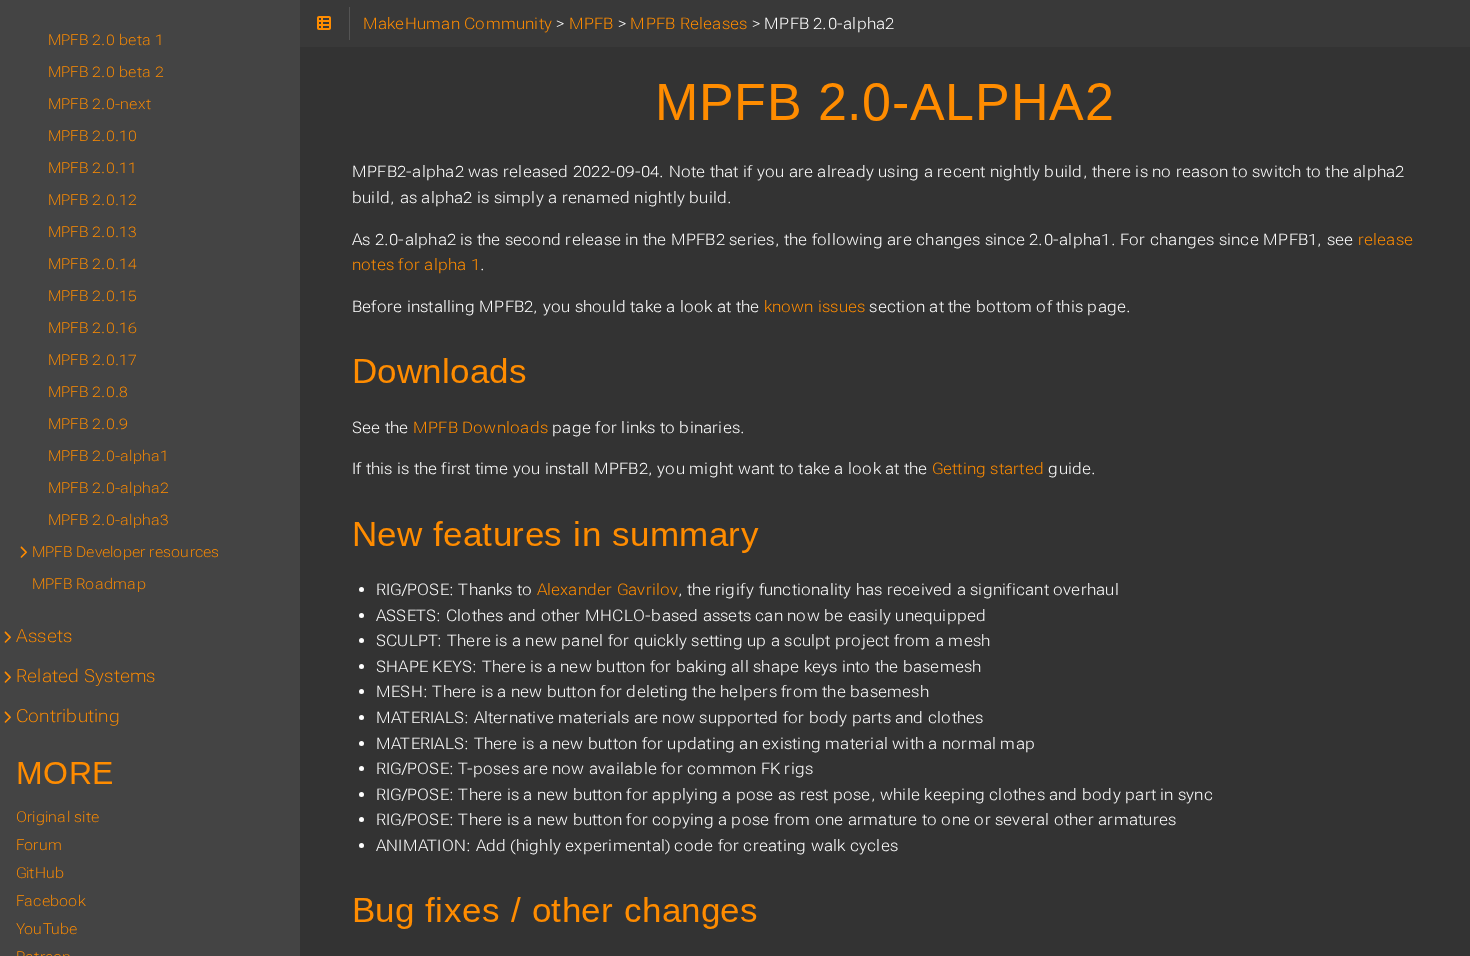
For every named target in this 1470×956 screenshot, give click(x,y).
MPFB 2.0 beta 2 (106, 72)
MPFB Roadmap (89, 584)
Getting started (988, 468)
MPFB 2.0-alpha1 (108, 456)
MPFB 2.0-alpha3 (108, 520)
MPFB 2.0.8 (88, 392)
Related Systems (85, 676)
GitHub (40, 873)
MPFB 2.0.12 (93, 200)
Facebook (51, 901)
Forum (39, 845)
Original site (57, 817)
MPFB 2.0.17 (93, 360)
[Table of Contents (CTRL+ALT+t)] (324, 23)
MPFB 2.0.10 (93, 136)
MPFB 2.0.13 (93, 232)
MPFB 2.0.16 (93, 328)
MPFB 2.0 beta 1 (106, 40)
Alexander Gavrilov (607, 589)
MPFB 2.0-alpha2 (108, 488)
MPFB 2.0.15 (93, 296)
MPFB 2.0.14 (93, 264)
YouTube (47, 929)
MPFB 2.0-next (99, 104)
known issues (815, 306)
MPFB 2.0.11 (93, 168)
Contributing (68, 716)
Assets (44, 636)
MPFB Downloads (480, 427)
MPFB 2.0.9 (88, 424)
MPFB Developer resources (125, 552)
